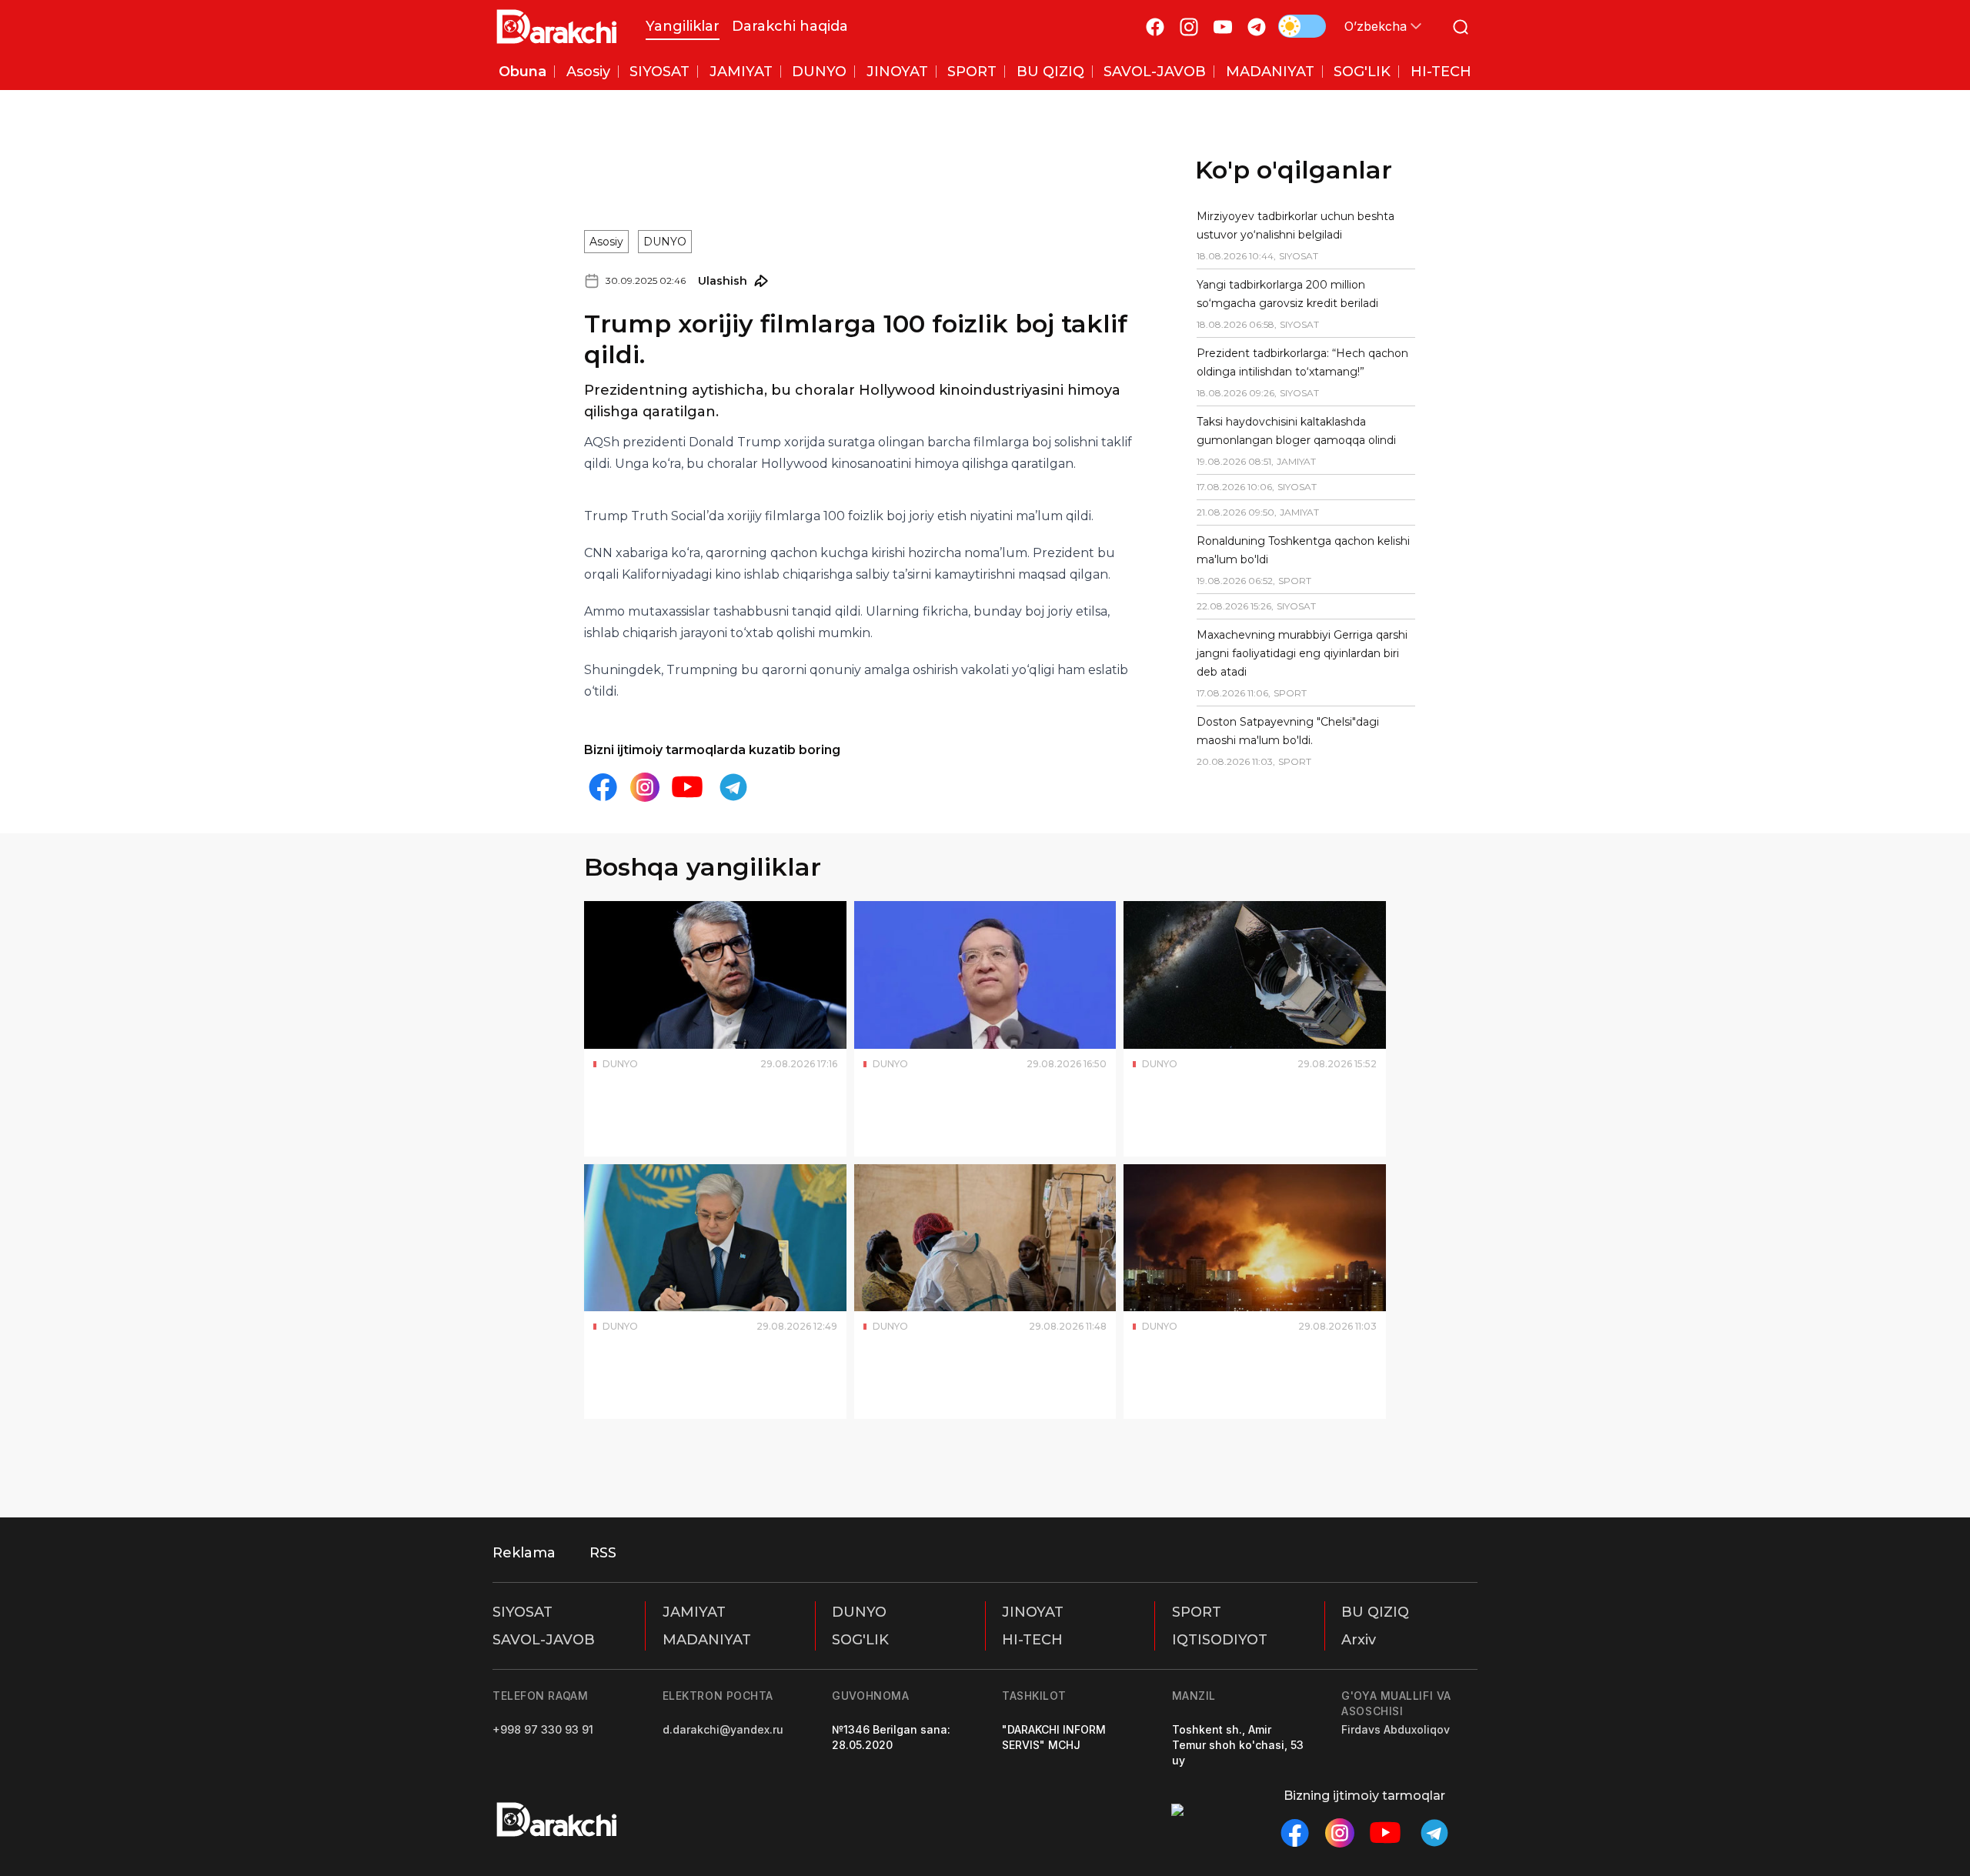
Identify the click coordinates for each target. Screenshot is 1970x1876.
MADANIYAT (707, 1640)
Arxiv (1359, 1640)
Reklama (524, 1553)
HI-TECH (1032, 1640)
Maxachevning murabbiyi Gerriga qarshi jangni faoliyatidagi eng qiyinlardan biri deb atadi (1302, 653)
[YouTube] (1223, 27)
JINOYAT (1033, 1612)
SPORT (1197, 1612)
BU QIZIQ (1375, 1612)
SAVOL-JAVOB (544, 1640)
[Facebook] (1155, 27)
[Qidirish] (1461, 27)
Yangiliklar (683, 26)
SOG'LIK (860, 1640)
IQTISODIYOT (1220, 1640)
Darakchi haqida (790, 26)
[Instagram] (1189, 27)
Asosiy (606, 242)
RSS (603, 1553)
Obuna (523, 72)
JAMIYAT (694, 1612)
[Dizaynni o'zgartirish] (1302, 26)
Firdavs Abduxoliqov (1396, 1729)
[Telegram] (1257, 27)
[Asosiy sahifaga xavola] (557, 27)
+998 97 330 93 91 (543, 1729)
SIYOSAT (523, 1612)
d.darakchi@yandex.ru (723, 1729)
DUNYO (665, 242)
